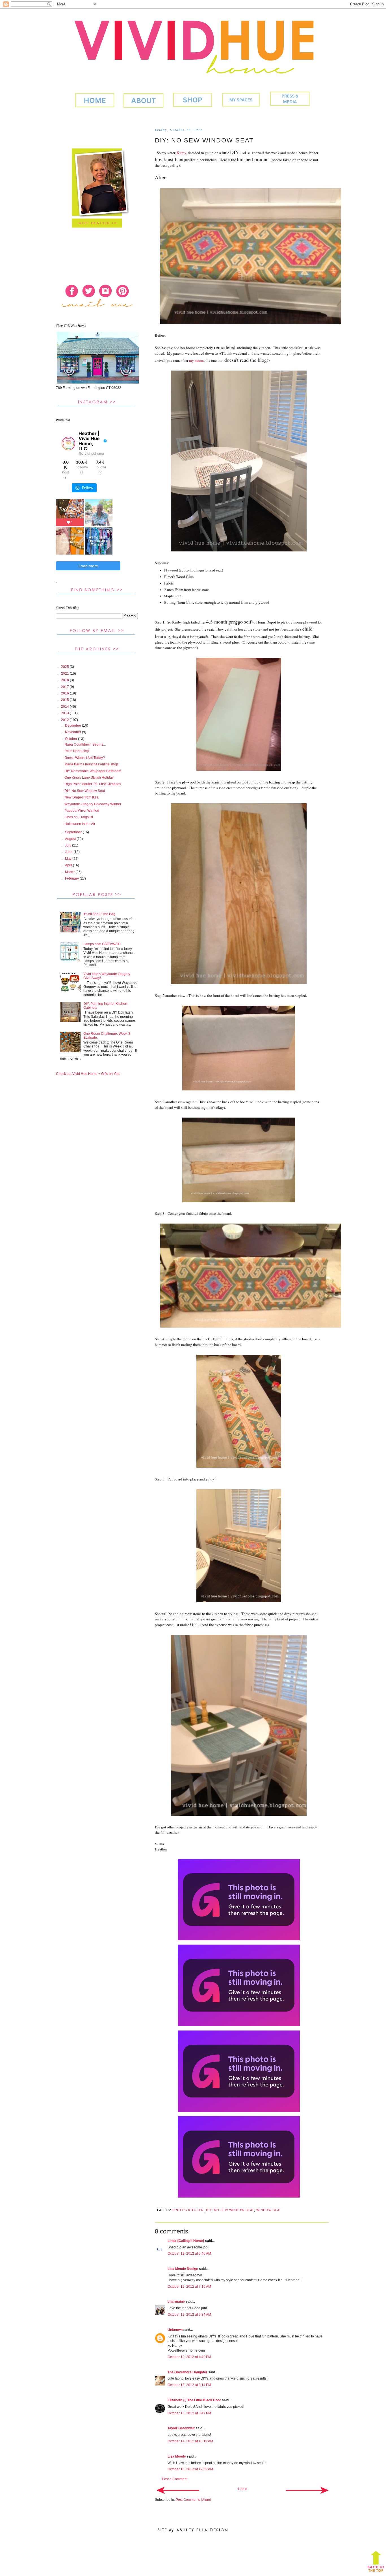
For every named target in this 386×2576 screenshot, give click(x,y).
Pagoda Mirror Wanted (82, 811)
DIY (209, 2210)
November (73, 732)
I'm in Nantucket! (77, 751)
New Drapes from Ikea (82, 797)
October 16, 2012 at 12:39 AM (190, 2469)
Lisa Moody (177, 2456)
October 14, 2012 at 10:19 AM (190, 2441)
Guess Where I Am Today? (85, 758)
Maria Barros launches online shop (91, 764)
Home (243, 2489)
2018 (65, 680)
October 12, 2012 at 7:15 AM (189, 2287)
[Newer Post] (178, 2490)
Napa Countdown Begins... (85, 744)
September (74, 832)
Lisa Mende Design (183, 2269)
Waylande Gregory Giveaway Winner (93, 804)
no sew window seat (234, 2210)
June (69, 852)
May (69, 859)
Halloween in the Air (80, 824)
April (69, 865)
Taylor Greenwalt (181, 2428)
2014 (65, 707)
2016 (65, 693)
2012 (65, 720)
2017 (65, 687)
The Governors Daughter (187, 2372)
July (69, 845)
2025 (65, 667)
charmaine (176, 2302)
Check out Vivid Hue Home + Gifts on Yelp (88, 1074)
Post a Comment (175, 2479)
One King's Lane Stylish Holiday (89, 778)
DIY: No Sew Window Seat (85, 791)
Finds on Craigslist (79, 817)
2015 (65, 700)
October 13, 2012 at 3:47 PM (189, 2413)
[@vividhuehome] (68, 443)
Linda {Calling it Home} (186, 2241)
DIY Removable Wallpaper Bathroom (93, 771)
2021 (65, 674)
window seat (269, 2210)
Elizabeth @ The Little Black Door (194, 2400)
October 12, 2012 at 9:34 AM (189, 2315)
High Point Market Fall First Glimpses (93, 784)
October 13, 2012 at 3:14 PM (189, 2385)
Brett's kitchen (188, 2210)
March (70, 872)
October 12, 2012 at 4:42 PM (189, 2357)
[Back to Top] (376, 2563)
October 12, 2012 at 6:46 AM (189, 2254)
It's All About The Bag (99, 914)
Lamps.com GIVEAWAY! (102, 944)
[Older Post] (307, 2490)
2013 (65, 713)
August (71, 839)
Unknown (175, 2330)
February (72, 878)
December (73, 726)
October (71, 739)
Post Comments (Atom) (193, 2500)
